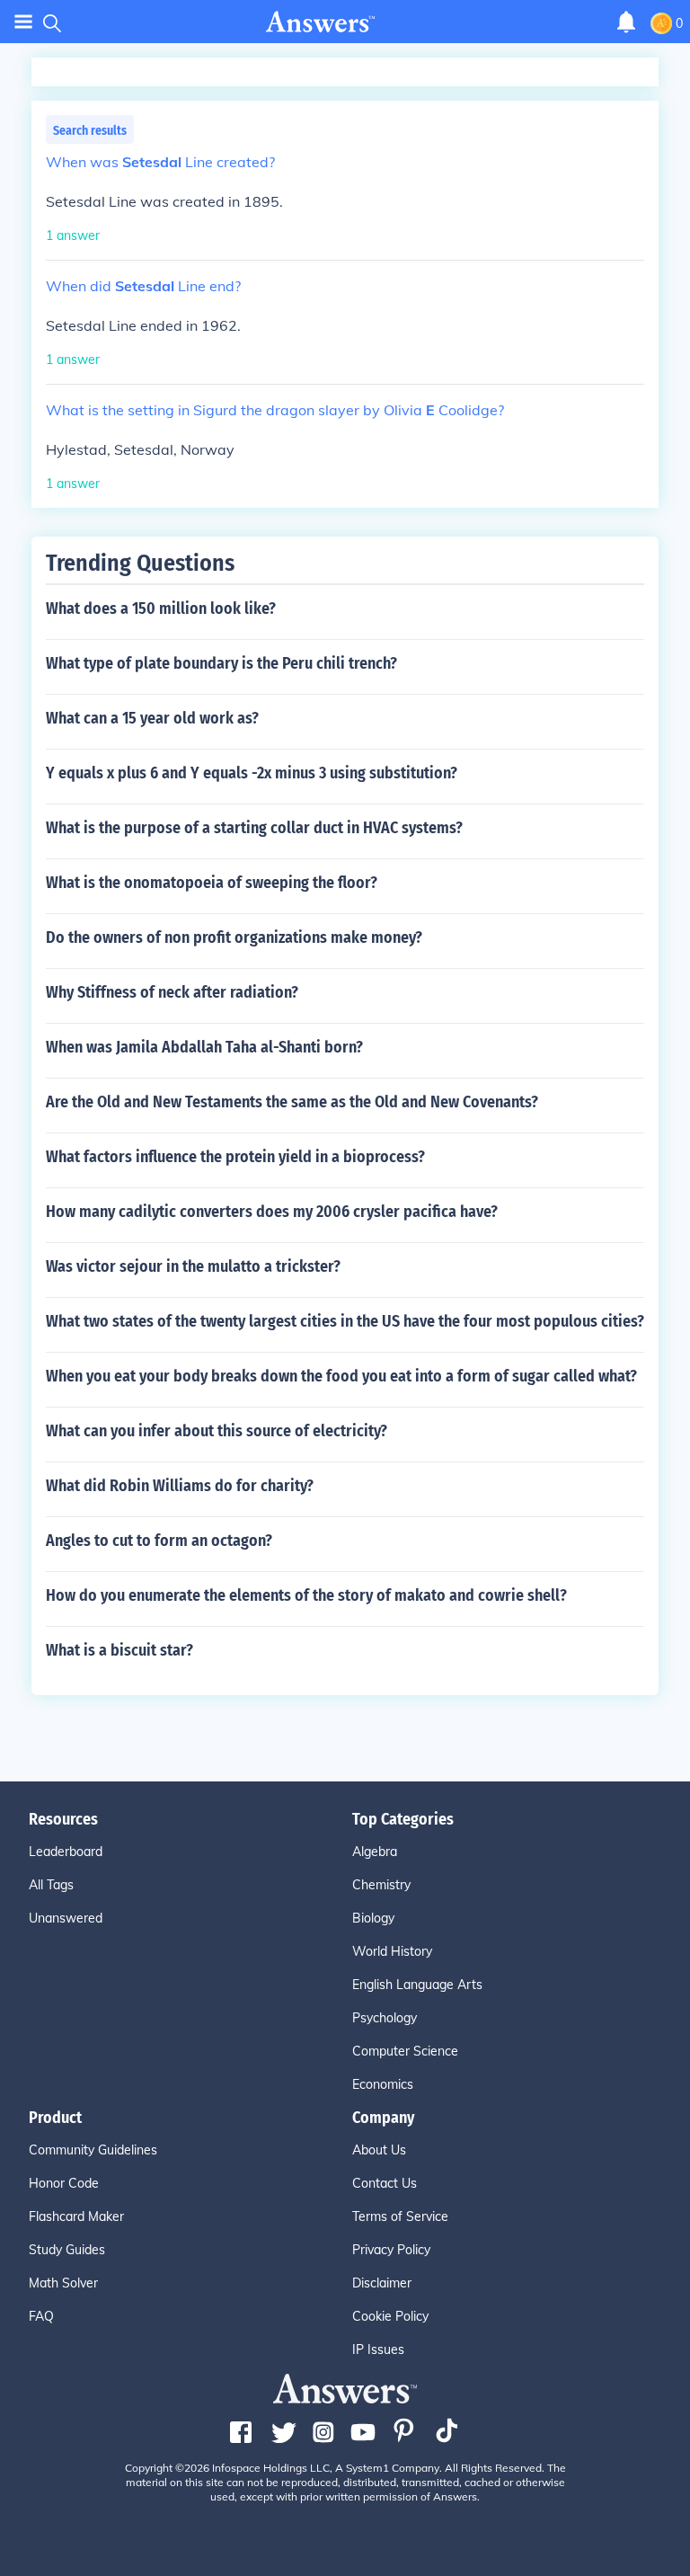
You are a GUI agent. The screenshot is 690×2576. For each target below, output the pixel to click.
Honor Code (64, 2183)
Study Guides (67, 2250)
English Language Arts (417, 1985)
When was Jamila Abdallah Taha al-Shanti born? (204, 1047)
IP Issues (378, 2349)
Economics (383, 2084)
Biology (373, 1918)
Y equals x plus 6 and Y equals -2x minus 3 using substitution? (252, 773)
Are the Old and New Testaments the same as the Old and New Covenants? (292, 1102)
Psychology (385, 2018)
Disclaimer (382, 2283)
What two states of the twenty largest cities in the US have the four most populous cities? (345, 1321)
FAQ (41, 2316)
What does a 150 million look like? (161, 608)
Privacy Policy (391, 2250)
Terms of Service (400, 2216)
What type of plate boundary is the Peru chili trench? (221, 663)
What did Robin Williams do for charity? (180, 1486)
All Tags (51, 1885)
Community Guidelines (93, 2150)
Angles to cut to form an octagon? (159, 1541)
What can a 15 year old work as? (152, 718)
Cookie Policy (390, 2316)
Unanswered (66, 1918)
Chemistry (381, 1885)
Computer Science (405, 2051)
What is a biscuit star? (119, 1650)
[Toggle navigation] (23, 22)
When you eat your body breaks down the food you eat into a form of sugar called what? (341, 1376)
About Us (379, 2150)
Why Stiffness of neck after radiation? (172, 992)
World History (392, 1951)
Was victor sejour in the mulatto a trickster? (193, 1266)
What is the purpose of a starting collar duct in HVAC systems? (254, 828)
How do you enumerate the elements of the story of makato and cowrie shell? (306, 1595)
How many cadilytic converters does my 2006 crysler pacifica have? (272, 1212)
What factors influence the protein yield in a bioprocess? (235, 1157)
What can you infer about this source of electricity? (217, 1431)
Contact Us (385, 2183)
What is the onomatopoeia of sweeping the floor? (212, 883)
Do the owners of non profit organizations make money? (234, 937)
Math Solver (63, 2283)
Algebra (375, 1852)
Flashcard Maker (76, 2216)
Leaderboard (66, 1852)
